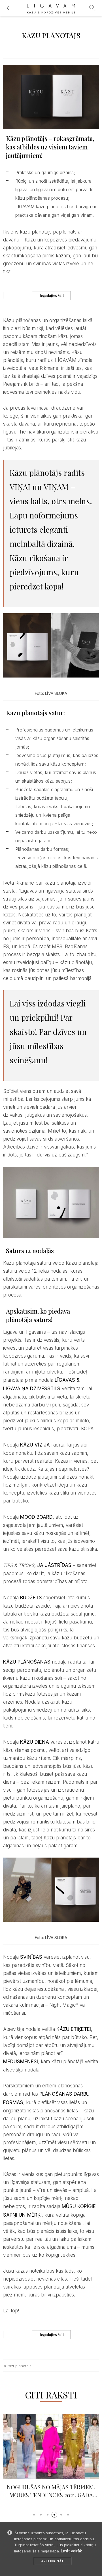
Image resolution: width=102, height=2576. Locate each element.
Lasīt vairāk (72, 2551)
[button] (34, 2515)
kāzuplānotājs (19, 2366)
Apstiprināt (53, 2561)
